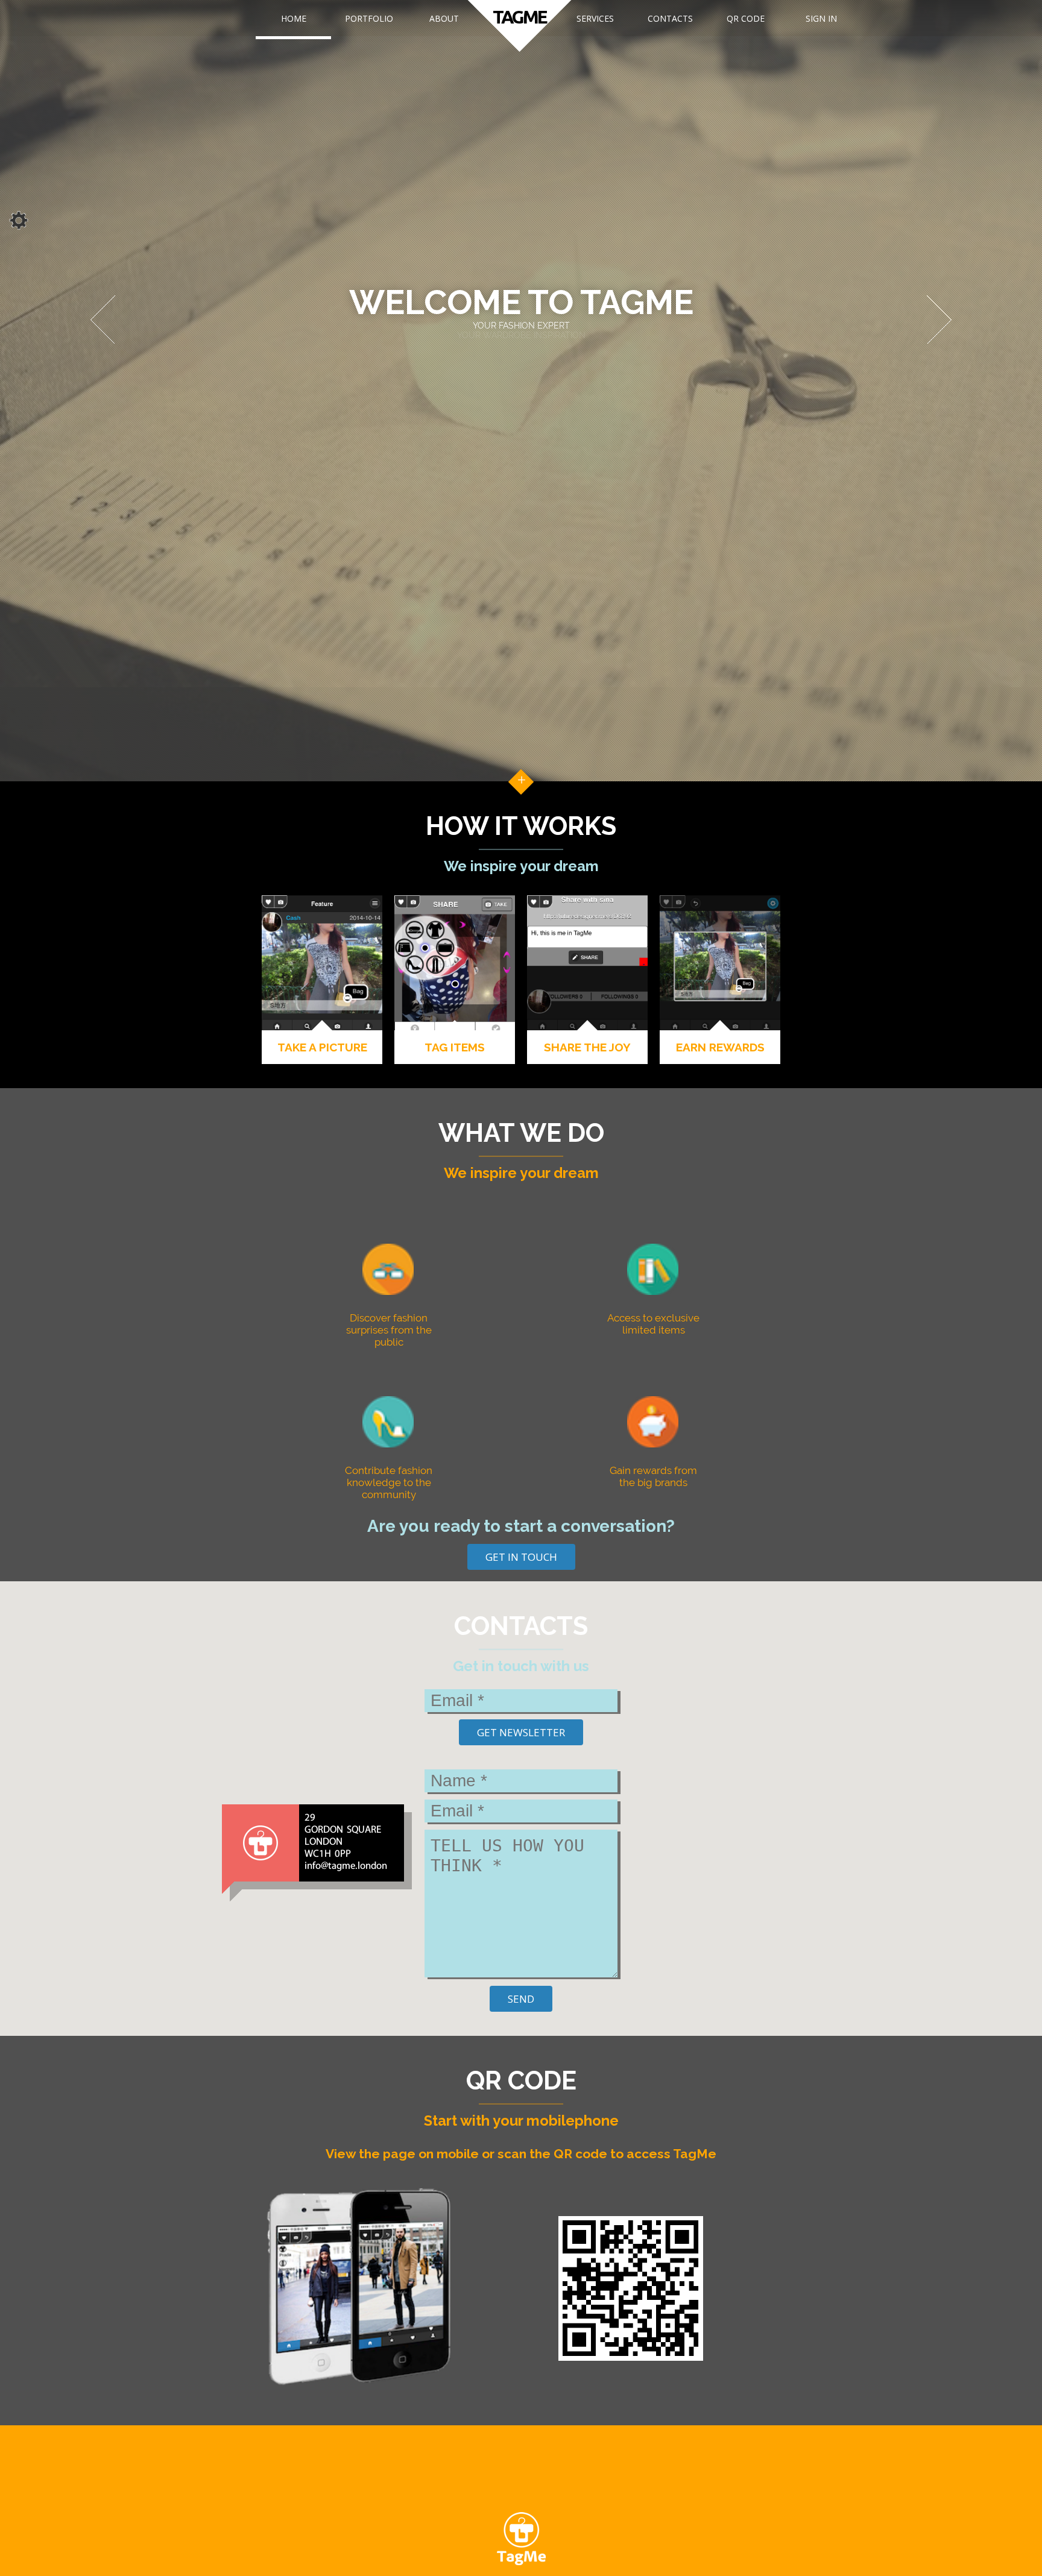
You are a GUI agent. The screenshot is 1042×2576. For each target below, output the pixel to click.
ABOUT (444, 18)
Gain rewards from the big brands (653, 1476)
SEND (521, 1999)
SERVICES (595, 18)
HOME (294, 18)
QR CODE (746, 18)
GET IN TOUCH (521, 1557)
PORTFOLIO (369, 18)
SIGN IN (821, 18)
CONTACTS (670, 18)
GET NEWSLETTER (521, 1732)
